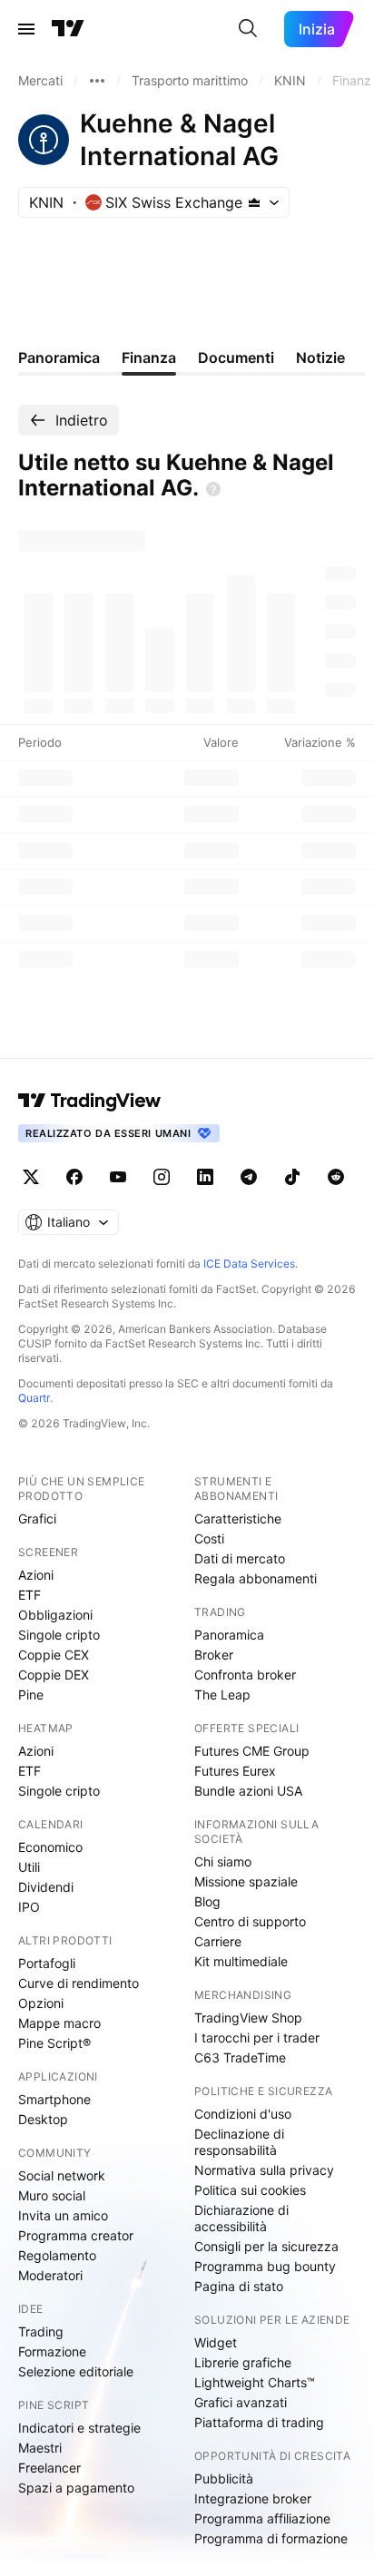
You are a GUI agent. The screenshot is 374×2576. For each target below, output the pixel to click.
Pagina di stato (239, 2286)
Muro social (52, 2195)
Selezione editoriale (76, 2371)
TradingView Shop (248, 2018)
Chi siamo (223, 1861)
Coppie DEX (54, 1675)
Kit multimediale (241, 1961)
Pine (31, 1694)
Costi (209, 1538)
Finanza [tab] (149, 358)
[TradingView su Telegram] (249, 1177)
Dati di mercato (240, 1558)
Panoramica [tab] (59, 358)
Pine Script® (54, 2043)
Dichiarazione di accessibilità (241, 2218)
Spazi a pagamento (76, 2488)
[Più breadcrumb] (97, 81)
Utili (29, 1867)
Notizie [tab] (320, 358)
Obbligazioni (55, 1615)
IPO (29, 1907)
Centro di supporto (250, 1921)
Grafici (37, 1518)
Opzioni (41, 2003)
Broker (214, 1655)
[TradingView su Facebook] (74, 1177)
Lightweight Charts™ (255, 2382)
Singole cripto (59, 1635)
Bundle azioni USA (248, 1791)
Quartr (34, 1398)
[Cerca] (248, 29)
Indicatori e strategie (79, 2428)
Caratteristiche (238, 1518)
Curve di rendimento (79, 1983)
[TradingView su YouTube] (118, 1177)
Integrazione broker (253, 2498)
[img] (254, 202)
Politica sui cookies (250, 2190)
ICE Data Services (249, 1264)
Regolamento (57, 2255)
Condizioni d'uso (243, 2114)
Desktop (43, 2119)
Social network (62, 2175)
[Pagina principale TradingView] (68, 29)
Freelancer (49, 2468)
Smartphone (54, 2099)
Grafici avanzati (241, 2402)
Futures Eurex (235, 1771)
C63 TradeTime (240, 2057)
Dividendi (46, 1887)
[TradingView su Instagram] (162, 1177)
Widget (216, 2342)
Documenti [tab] (236, 358)
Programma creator (76, 2235)
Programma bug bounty (265, 2266)
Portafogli (47, 1963)
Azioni (36, 1575)
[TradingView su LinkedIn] (205, 1177)
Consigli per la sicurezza (266, 2246)
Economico (50, 1847)
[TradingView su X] (31, 1177)
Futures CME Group (252, 1751)
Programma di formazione (271, 2538)
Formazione (52, 2351)
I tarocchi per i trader (257, 2037)
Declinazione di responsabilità (239, 2142)
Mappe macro (59, 2023)
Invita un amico (63, 2215)
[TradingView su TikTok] (292, 1177)
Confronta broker (245, 1675)
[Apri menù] (26, 29)
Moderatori (50, 2275)
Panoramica (229, 1635)
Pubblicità (224, 2478)
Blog (207, 1901)
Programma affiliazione (262, 2518)
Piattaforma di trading (259, 2422)
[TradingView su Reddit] (336, 1177)
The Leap (222, 1694)
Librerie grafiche (243, 2362)
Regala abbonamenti (256, 1578)
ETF (30, 1595)
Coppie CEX (54, 1655)
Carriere (218, 1941)
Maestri (40, 2448)
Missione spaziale (246, 1881)
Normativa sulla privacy (264, 2170)
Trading (41, 2331)
